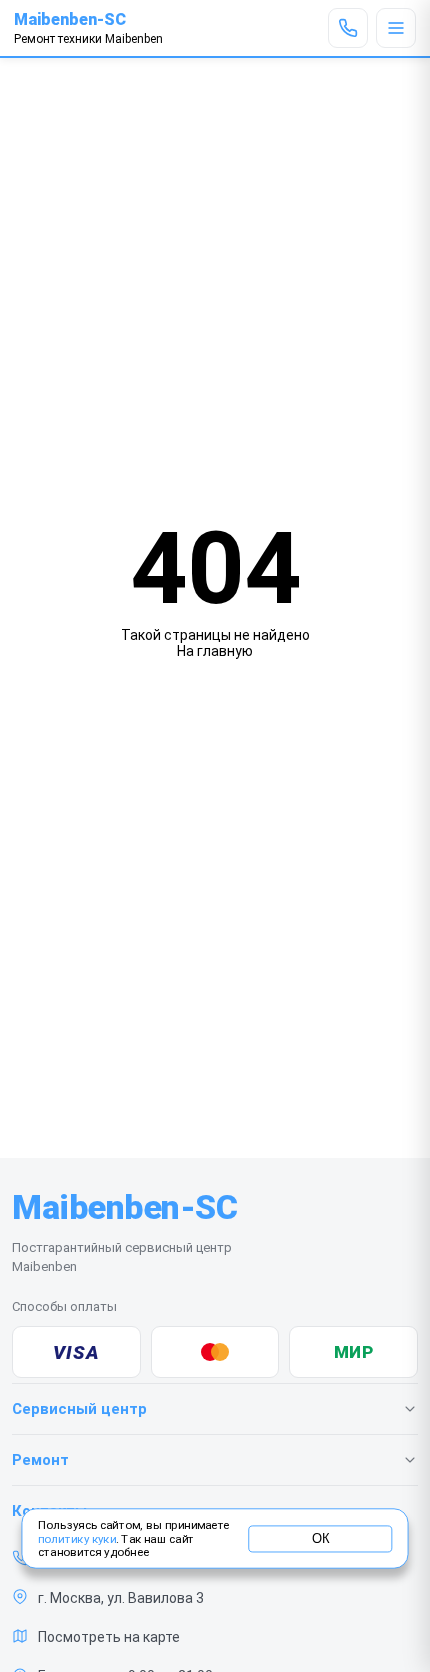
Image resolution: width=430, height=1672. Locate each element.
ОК (320, 1538)
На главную (215, 651)
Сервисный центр (79, 1409)
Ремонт (40, 1460)
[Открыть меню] (396, 28)
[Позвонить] (348, 28)
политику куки (77, 1539)
